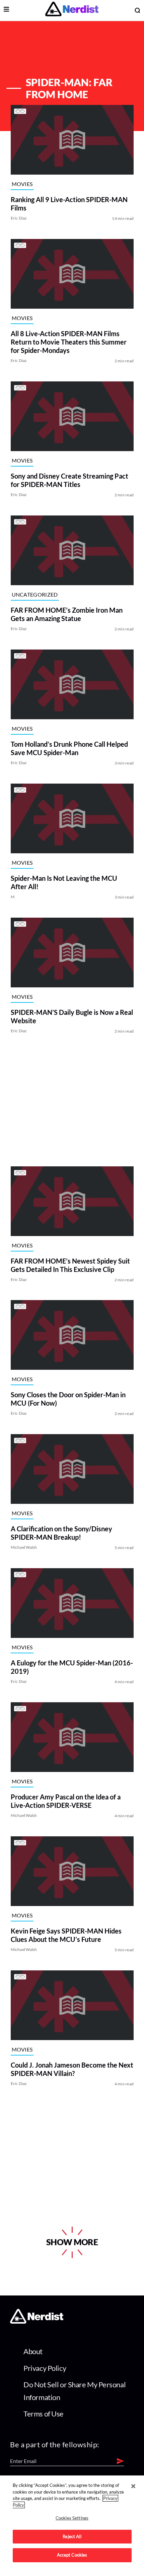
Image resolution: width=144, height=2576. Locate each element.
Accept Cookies (72, 2555)
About (33, 2351)
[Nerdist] (72, 10)
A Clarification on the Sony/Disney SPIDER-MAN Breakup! (61, 1533)
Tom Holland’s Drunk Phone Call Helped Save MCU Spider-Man (69, 748)
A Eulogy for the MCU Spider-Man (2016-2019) (71, 1667)
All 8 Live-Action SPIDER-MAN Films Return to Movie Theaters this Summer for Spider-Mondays (68, 342)
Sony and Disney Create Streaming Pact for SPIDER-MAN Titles (69, 480)
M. (13, 897)
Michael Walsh (24, 1547)
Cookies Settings (72, 2518)
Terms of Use (44, 2414)
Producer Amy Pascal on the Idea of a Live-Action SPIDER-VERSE (65, 1801)
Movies (22, 184)
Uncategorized (34, 594)
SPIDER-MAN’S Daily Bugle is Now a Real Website (71, 1016)
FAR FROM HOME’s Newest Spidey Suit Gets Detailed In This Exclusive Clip (70, 1265)
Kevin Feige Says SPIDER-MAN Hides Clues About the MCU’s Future (66, 1935)
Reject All (72, 2536)
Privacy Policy (45, 2368)
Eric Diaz (19, 218)
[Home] (37, 2321)
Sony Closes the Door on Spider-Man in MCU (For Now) (68, 1399)
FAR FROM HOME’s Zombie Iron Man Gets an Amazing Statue (66, 614)
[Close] (133, 2486)
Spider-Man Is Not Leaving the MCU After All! (64, 882)
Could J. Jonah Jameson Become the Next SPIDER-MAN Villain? (72, 2069)
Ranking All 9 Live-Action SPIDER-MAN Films (69, 204)
